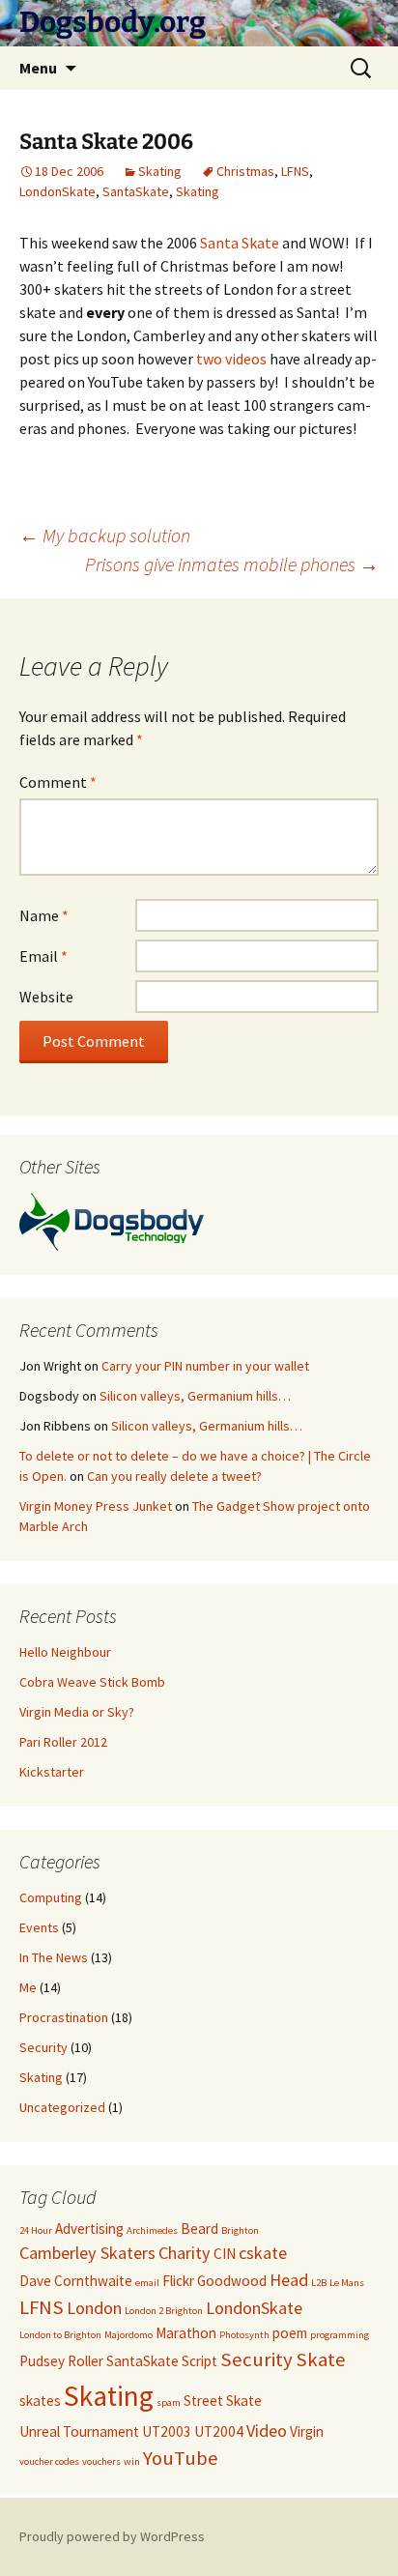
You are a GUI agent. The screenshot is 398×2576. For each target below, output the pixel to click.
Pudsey (42, 2361)
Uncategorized (62, 2107)
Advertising (89, 2229)
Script (199, 2361)
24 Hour (36, 2230)
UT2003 (167, 2431)
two (209, 359)
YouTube (181, 2458)
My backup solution (105, 535)
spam (169, 2402)
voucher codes (49, 2461)
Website (46, 997)
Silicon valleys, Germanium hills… (195, 1396)
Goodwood (232, 2281)
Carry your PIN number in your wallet (205, 1366)
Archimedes (152, 2230)
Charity (185, 2253)
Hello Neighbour (65, 1652)
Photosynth (244, 2335)
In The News (54, 1957)
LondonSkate (57, 191)
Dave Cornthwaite (76, 2281)
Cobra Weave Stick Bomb (92, 1682)
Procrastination (64, 2017)
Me (28, 1987)
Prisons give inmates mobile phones (232, 564)
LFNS (295, 171)
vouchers (101, 2461)
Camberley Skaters (87, 2253)
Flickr (178, 2281)
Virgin (307, 2431)
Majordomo (128, 2335)
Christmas (245, 171)
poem (290, 2333)
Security (43, 2047)
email (147, 2283)
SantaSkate (136, 191)
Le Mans (347, 2283)
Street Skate (223, 2401)
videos (246, 359)
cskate (263, 2253)
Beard (199, 2229)
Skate (321, 2359)
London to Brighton (60, 2335)
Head (289, 2280)
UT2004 (219, 2431)
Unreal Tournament (79, 2431)
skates (40, 2401)
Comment (58, 782)
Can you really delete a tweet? (174, 1476)
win (132, 2461)
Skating (160, 171)
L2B (319, 2283)
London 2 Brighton (164, 2311)
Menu (38, 68)
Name (44, 915)
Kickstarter (52, 1772)
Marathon (186, 2333)
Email (43, 956)
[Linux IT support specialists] (112, 1220)
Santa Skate (240, 243)
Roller (85, 2361)
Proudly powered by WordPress (112, 2536)
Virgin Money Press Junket (96, 1506)
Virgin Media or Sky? (77, 1712)
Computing (51, 1897)
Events (39, 1927)
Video (267, 2431)
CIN (225, 2254)
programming (340, 2335)
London (94, 2308)
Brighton (240, 2230)
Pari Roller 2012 (63, 1742)
